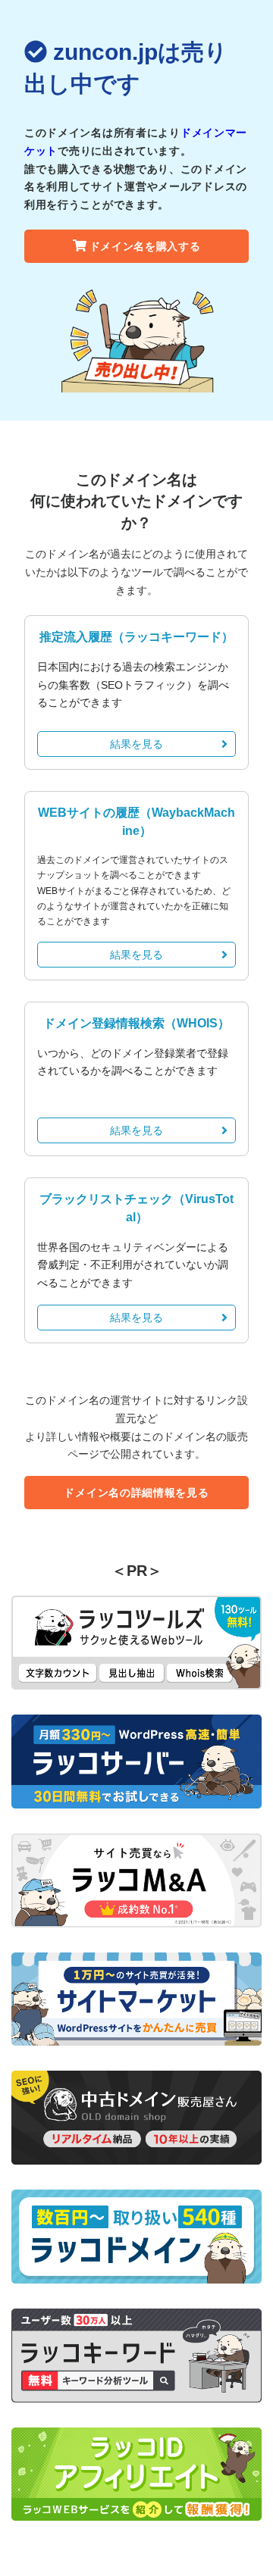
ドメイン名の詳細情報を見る (136, 1493)
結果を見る (136, 744)
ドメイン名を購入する (145, 246)
